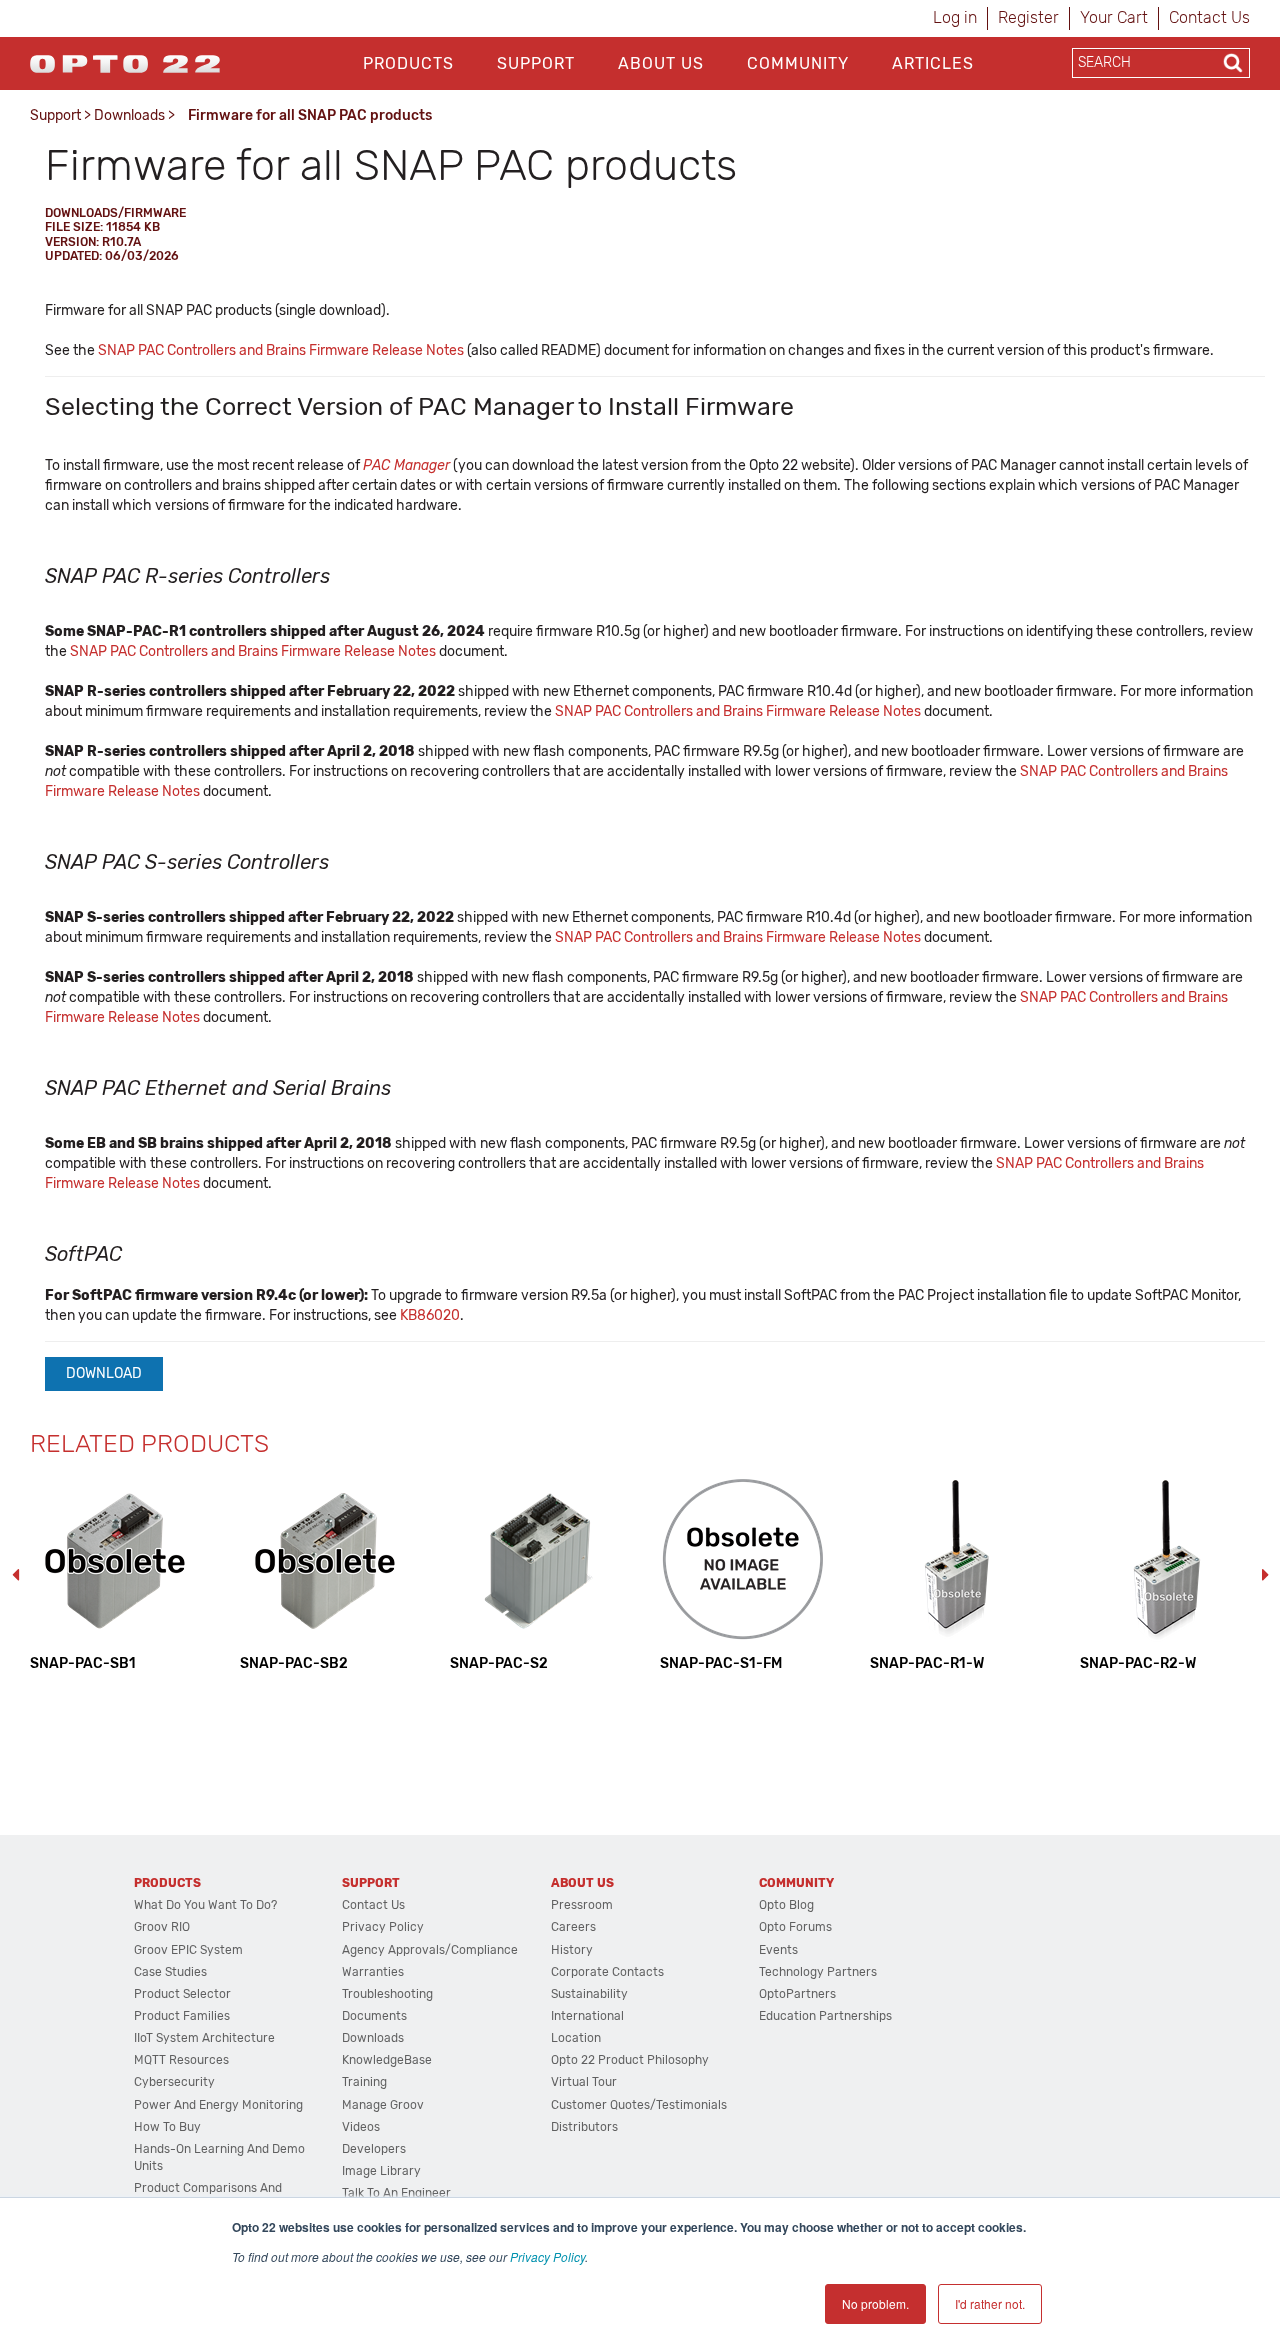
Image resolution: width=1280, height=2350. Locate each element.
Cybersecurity (174, 2082)
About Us (661, 63)
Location (576, 2038)
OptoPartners (797, 1994)
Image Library (381, 2171)
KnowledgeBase (387, 2060)
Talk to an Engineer (396, 2193)
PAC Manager (406, 465)
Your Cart (1114, 17)
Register (1028, 17)
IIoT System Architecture (204, 2038)
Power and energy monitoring (218, 2105)
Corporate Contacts (607, 1972)
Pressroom (582, 1905)
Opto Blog (786, 1905)
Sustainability (589, 1994)
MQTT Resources (181, 2060)
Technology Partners (818, 1972)
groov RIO (162, 1927)
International (587, 2016)
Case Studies (170, 1972)
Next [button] (1265, 1575)
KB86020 (430, 1315)
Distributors (584, 2127)
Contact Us (1209, 17)
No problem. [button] (875, 2303)
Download (104, 1373)
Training (364, 2082)
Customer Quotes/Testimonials (639, 2105)
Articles (933, 63)
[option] (115, 1574)
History (572, 1950)
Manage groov (383, 2105)
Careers (573, 1927)
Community (798, 63)
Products (408, 63)
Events (778, 1950)
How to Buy (167, 2127)
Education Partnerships (825, 2016)
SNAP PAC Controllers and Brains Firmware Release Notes (281, 350)
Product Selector (182, 1994)
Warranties (373, 1972)
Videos (361, 2127)
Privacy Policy (547, 2256)
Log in (955, 17)
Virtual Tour (584, 2082)
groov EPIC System (188, 1950)
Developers (374, 2149)
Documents (374, 2016)
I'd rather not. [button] (990, 2303)
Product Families (182, 2016)
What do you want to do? (205, 1905)
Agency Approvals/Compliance (430, 1950)
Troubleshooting (387, 1994)
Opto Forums (795, 1927)
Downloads (129, 115)
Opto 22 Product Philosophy (630, 2060)
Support (536, 63)
